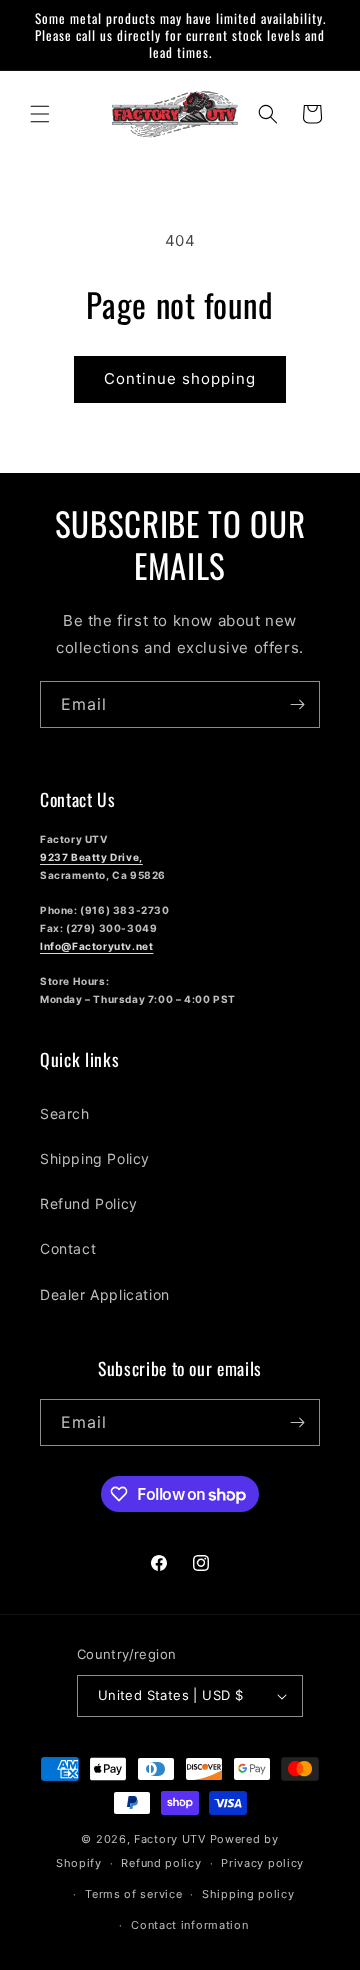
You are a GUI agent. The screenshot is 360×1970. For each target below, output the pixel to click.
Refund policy (161, 1863)
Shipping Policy (95, 1158)
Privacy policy (262, 1863)
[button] (40, 114)
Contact (68, 1248)
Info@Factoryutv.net (96, 946)
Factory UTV (170, 1839)
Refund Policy (89, 1203)
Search (65, 1113)
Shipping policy (248, 1894)
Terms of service (133, 1894)
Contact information (189, 1925)
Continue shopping (180, 378)
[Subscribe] (297, 704)
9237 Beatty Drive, (91, 857)
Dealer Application (105, 1294)
